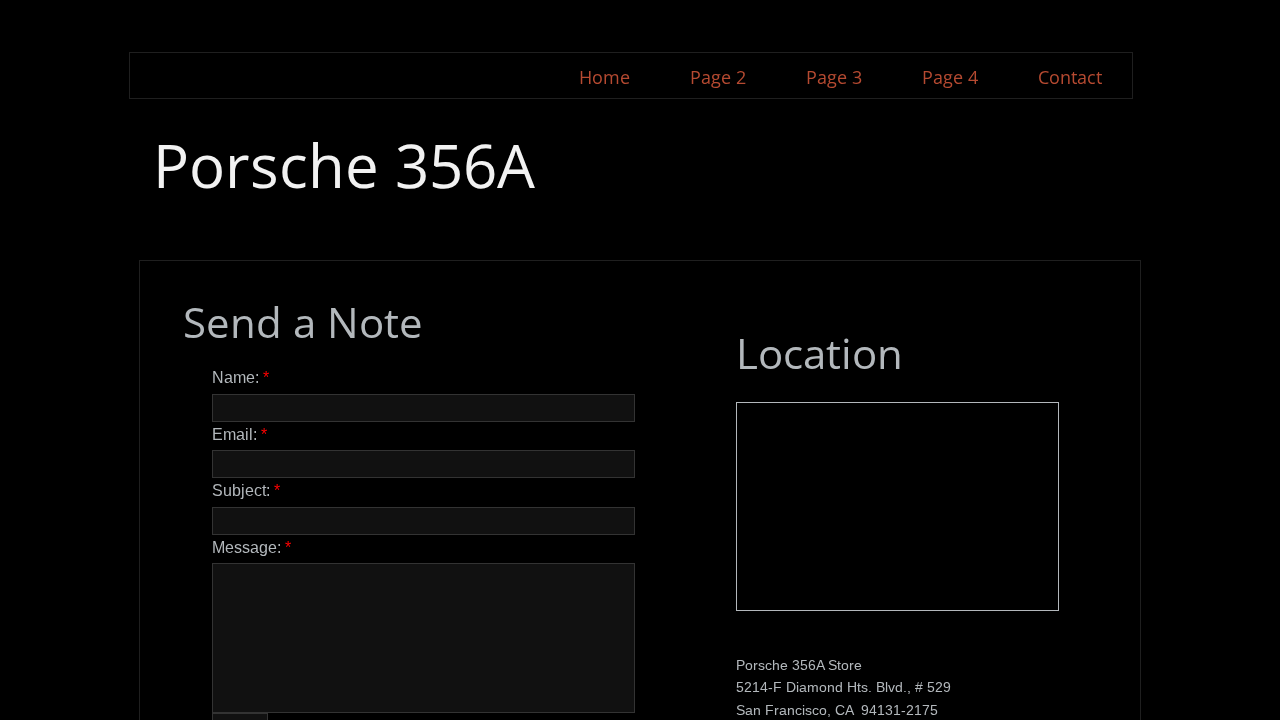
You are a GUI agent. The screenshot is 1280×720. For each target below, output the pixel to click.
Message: (251, 547)
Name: (240, 377)
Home (604, 77)
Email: (239, 434)
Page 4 (950, 77)
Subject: (246, 490)
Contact (1070, 77)
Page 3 (834, 77)
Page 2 (718, 77)
